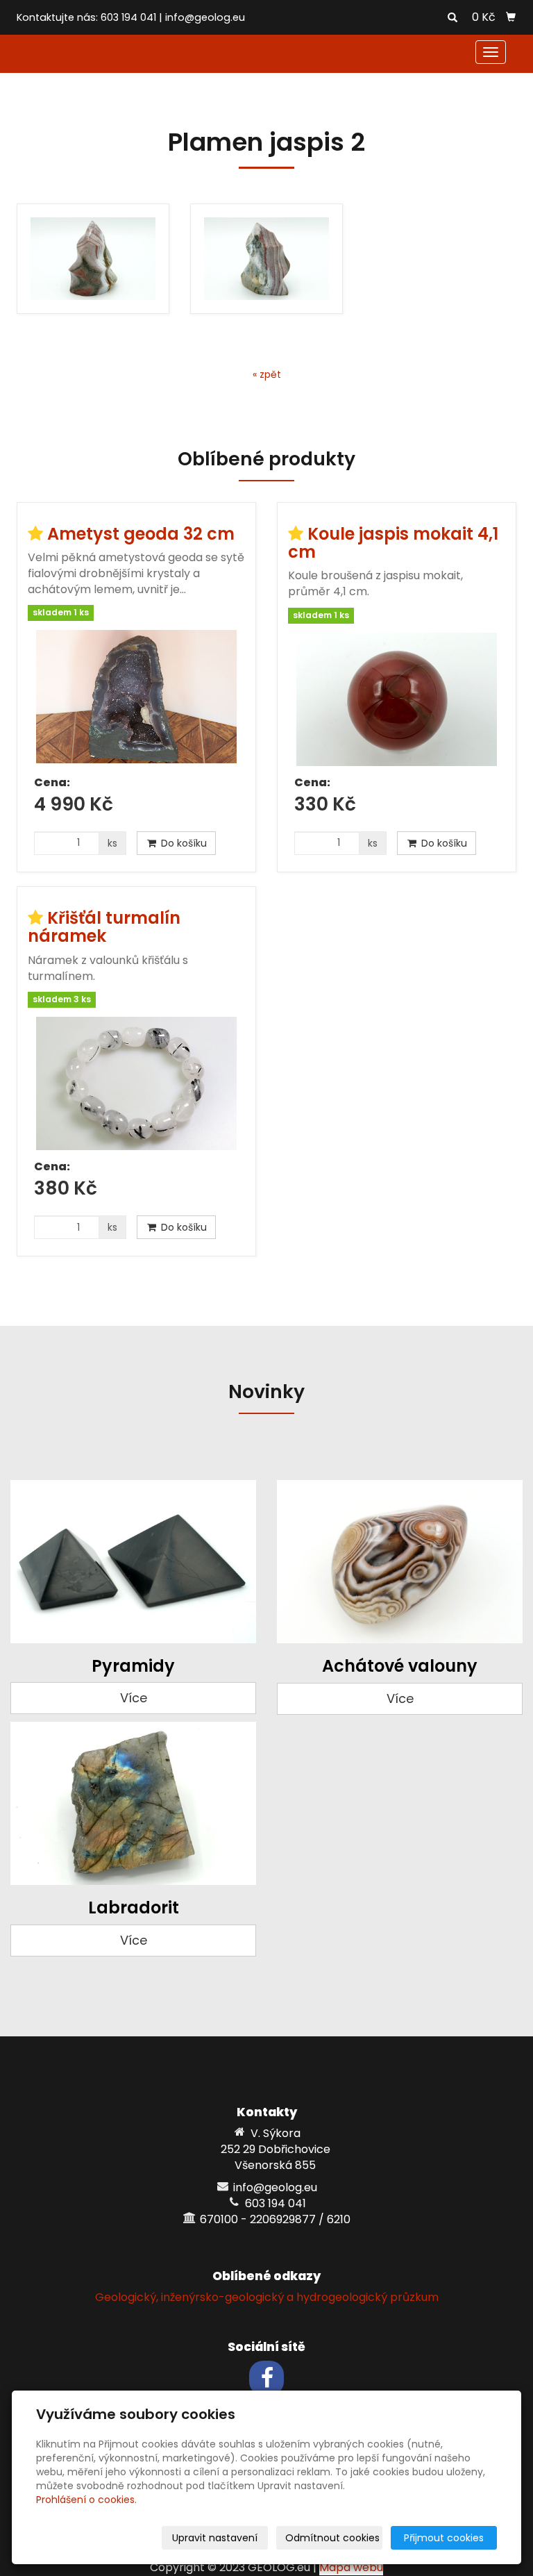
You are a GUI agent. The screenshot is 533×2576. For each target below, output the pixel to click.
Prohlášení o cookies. (86, 2500)
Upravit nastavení (215, 2538)
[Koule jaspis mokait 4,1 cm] (397, 699)
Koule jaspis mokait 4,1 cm (393, 543)
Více (134, 1698)
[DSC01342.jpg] (93, 259)
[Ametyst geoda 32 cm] (136, 698)
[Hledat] (452, 18)
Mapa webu (351, 2567)
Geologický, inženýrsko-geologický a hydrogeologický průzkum (267, 2297)
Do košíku (183, 843)
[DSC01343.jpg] (266, 259)
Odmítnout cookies (332, 2538)
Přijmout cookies (444, 2538)
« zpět (267, 374)
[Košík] (511, 17)
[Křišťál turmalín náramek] (136, 1083)
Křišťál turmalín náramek (104, 927)
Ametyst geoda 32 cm (141, 534)
